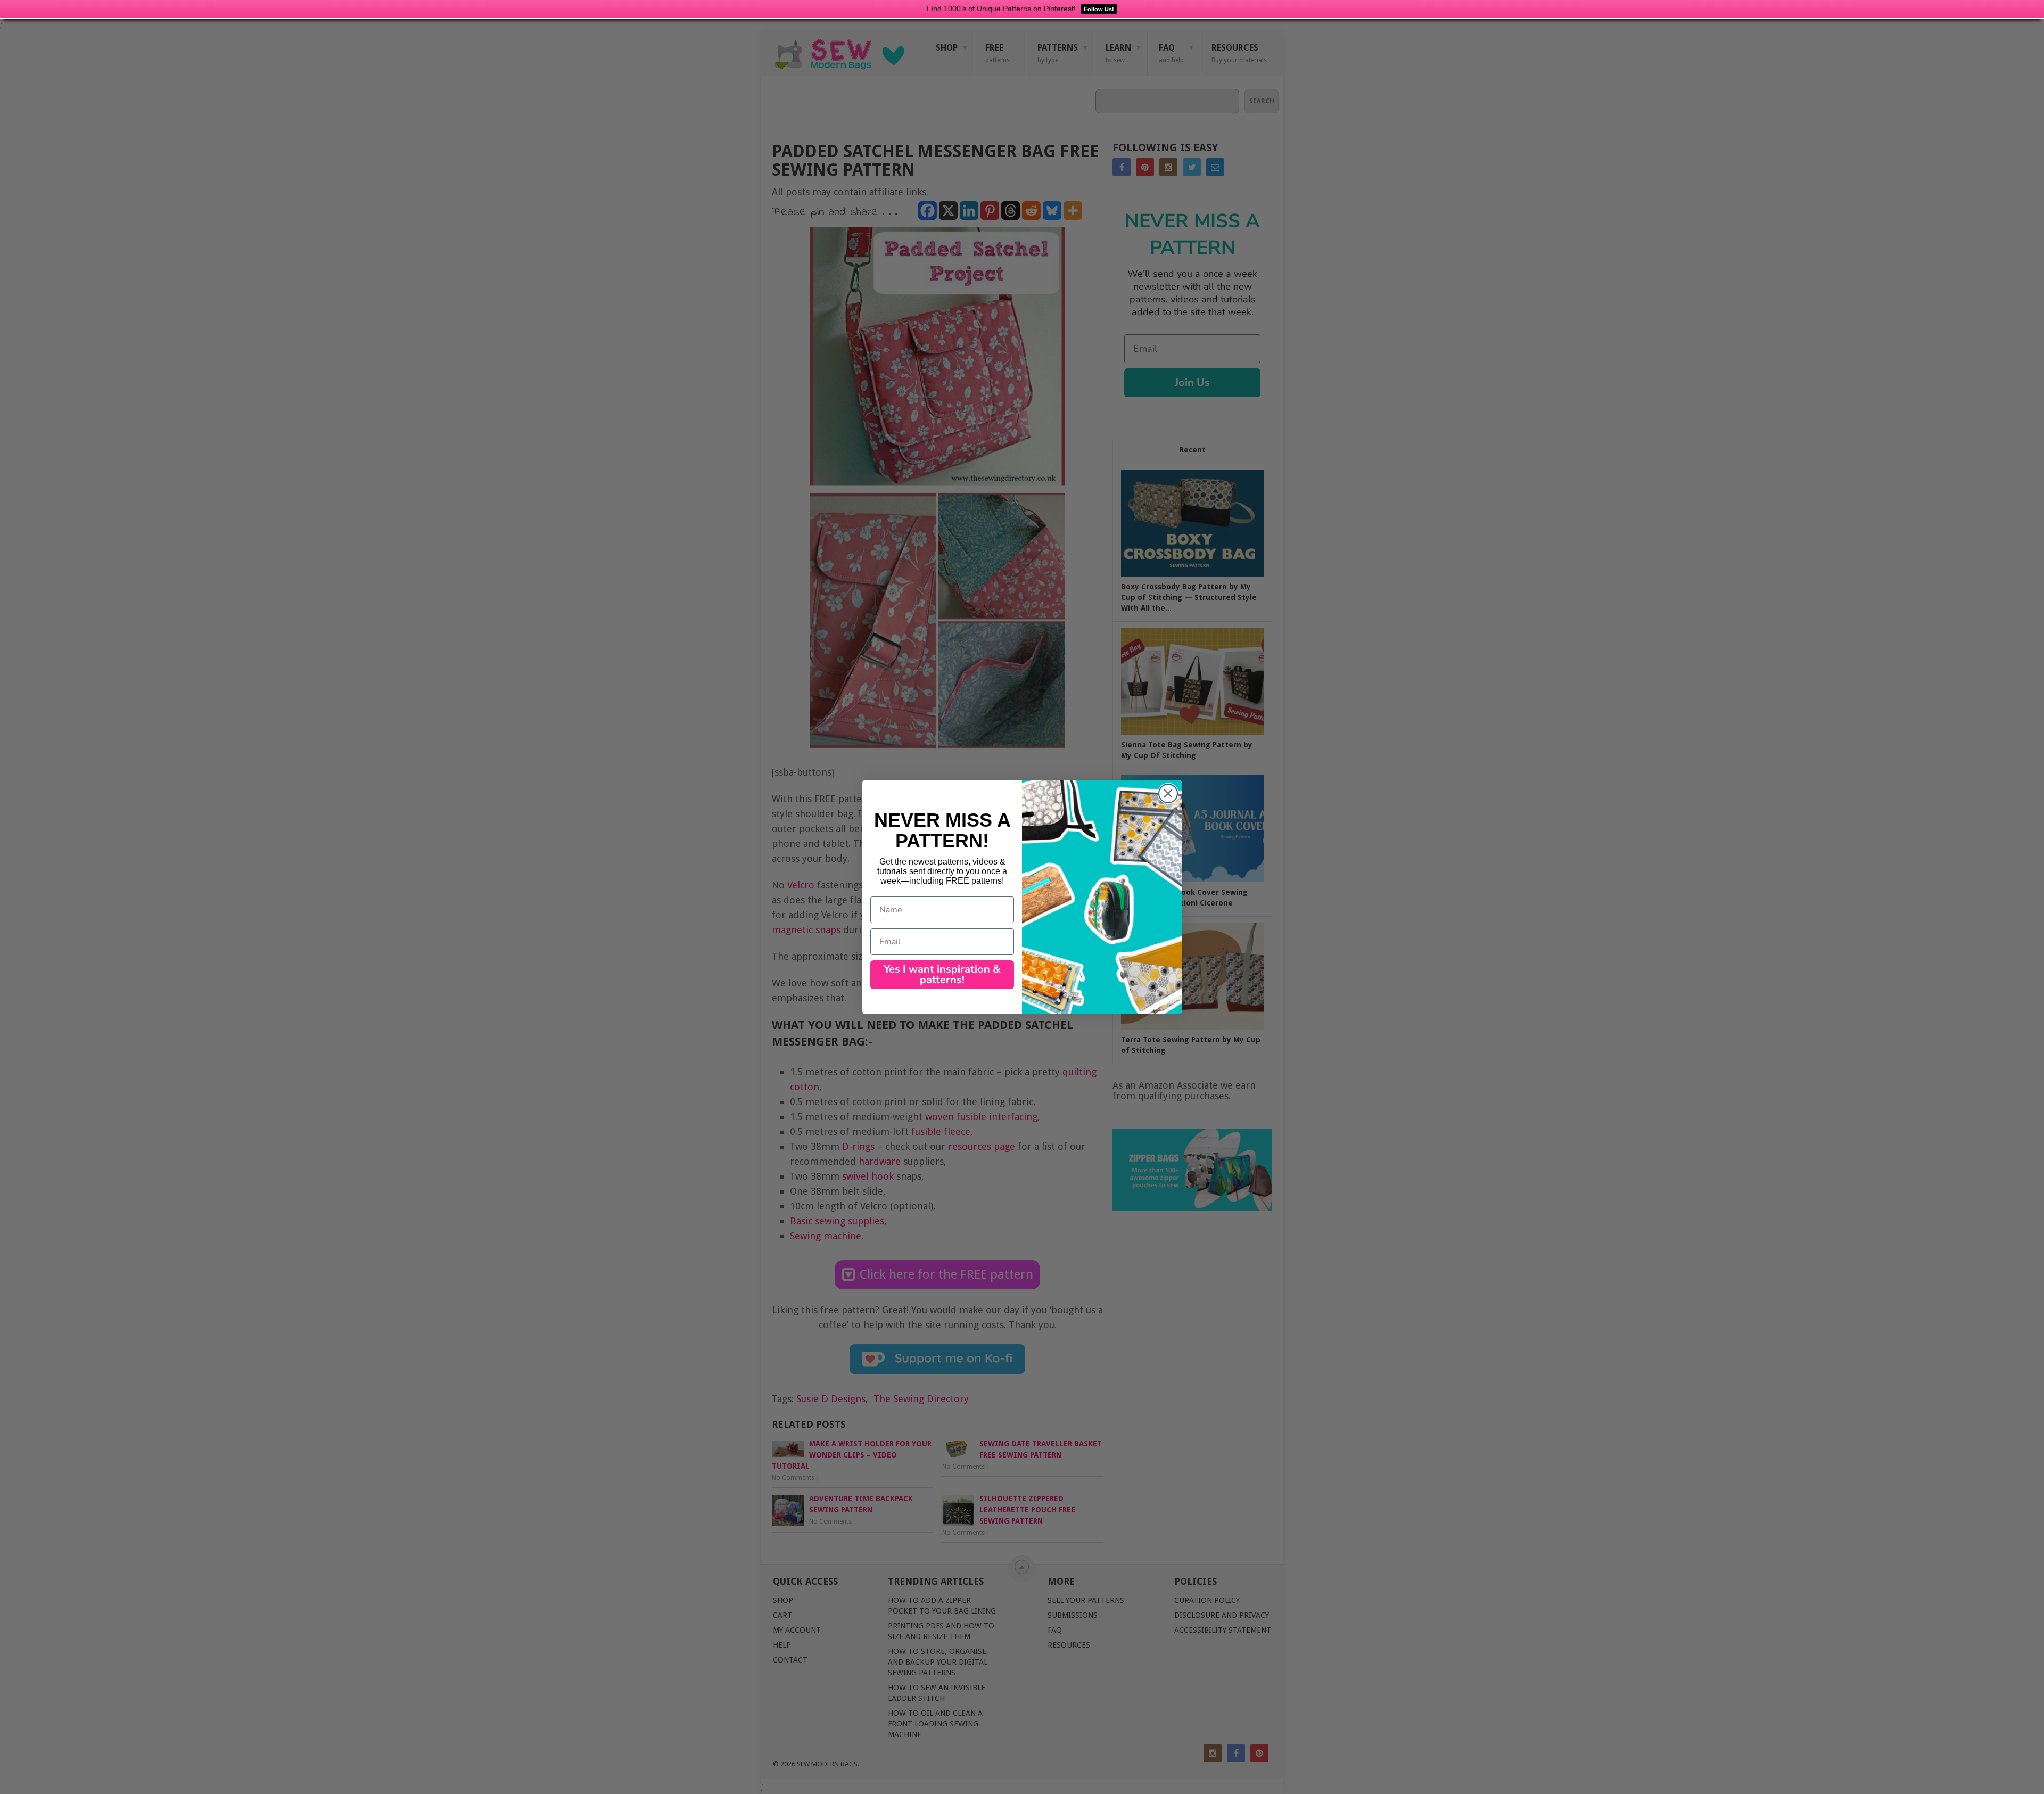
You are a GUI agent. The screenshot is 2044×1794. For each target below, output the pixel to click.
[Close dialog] (1168, 793)
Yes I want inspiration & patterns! (942, 974)
